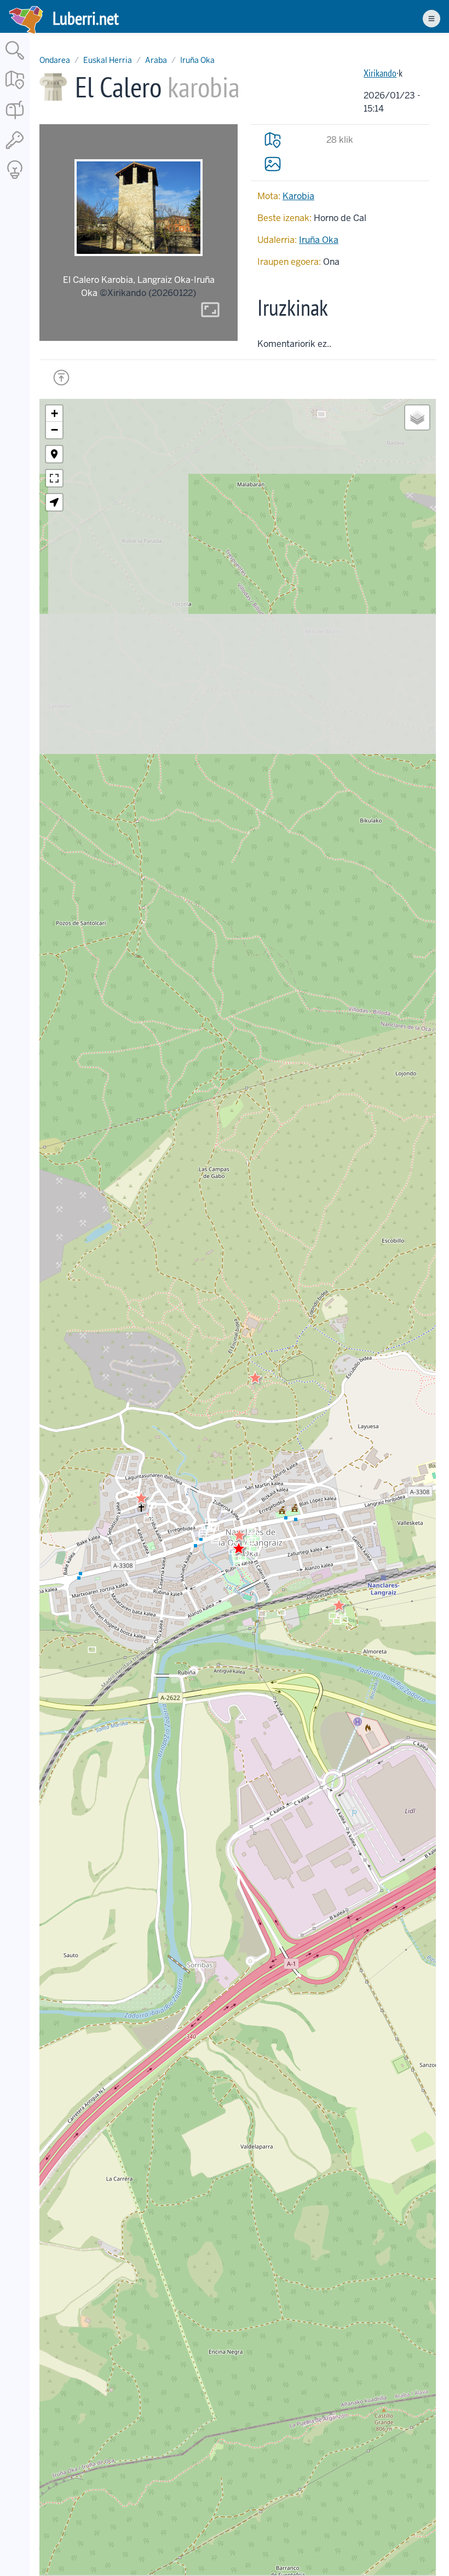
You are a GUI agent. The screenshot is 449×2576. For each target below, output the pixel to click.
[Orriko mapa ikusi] (273, 140)
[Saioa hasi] (15, 150)
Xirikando (380, 73)
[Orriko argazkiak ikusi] (273, 164)
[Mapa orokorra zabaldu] (15, 90)
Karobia (298, 196)
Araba (156, 60)
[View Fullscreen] (54, 478)
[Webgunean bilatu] (15, 60)
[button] (239, 1535)
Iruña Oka (197, 60)
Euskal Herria (108, 60)
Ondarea (55, 60)
